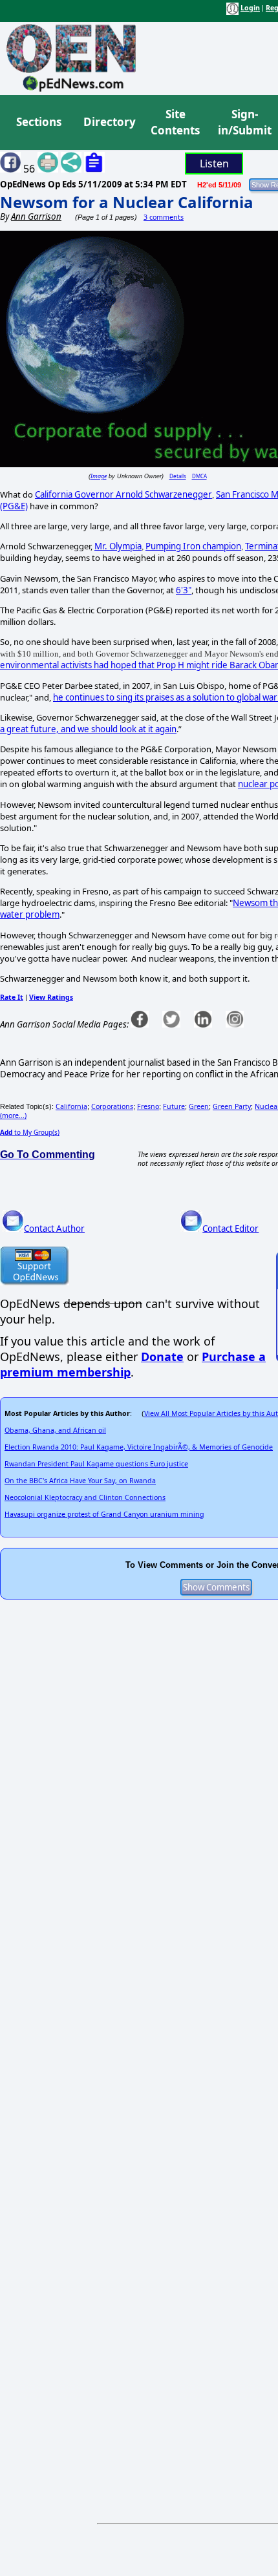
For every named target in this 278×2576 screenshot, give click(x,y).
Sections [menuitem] (39, 122)
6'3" (184, 590)
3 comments (164, 217)
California (71, 1106)
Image (99, 476)
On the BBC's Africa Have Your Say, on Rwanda (80, 1481)
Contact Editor (230, 1229)
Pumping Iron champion (193, 546)
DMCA (199, 476)
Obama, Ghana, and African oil (55, 1430)
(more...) (13, 1115)
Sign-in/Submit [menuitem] (243, 122)
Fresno (148, 1106)
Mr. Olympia (118, 546)
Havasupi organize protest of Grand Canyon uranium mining (104, 1514)
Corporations (112, 1106)
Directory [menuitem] (109, 122)
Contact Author (54, 1229)
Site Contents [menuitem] (175, 122)
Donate (162, 1357)
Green (199, 1106)
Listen (214, 164)
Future (174, 1106)
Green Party (232, 1106)
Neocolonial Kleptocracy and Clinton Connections (85, 1497)
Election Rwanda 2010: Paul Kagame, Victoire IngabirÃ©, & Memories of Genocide (139, 1447)
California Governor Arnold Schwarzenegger (123, 494)
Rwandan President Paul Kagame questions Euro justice (96, 1464)
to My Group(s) (30, 1132)
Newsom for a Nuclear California (127, 202)
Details (178, 476)
